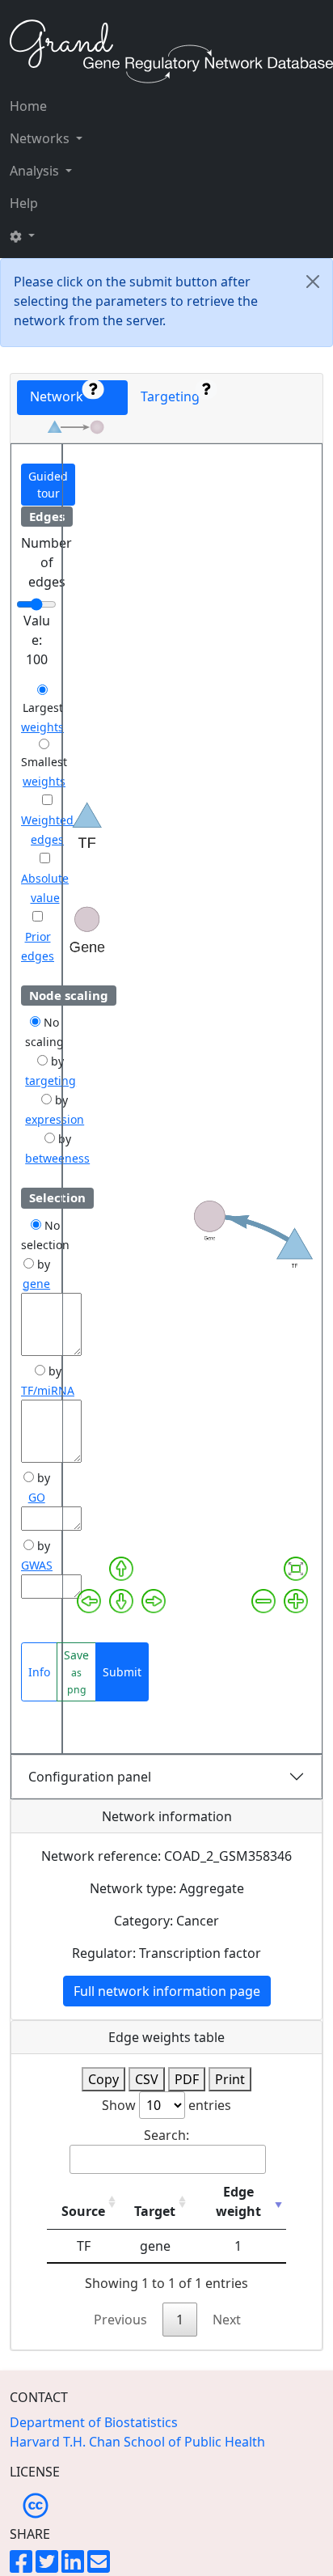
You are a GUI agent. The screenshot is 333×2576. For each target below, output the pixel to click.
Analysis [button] (36, 171)
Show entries (166, 2105)
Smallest (44, 762)
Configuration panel (90, 1777)
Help (24, 203)
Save (76, 1672)
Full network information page (167, 1991)
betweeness (57, 1158)
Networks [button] (41, 138)
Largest (43, 708)
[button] (46, 235)
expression (55, 1119)
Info (39, 1672)
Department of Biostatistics (94, 2422)
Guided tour (48, 485)
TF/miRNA (48, 1390)
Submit (122, 1672)
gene (36, 1284)
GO (37, 1497)
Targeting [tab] (173, 396)
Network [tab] (61, 396)
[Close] (313, 282)
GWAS (37, 1565)
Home (28, 106)
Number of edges (46, 562)
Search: (166, 2135)
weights (42, 727)
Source (83, 2211)
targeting (51, 1080)
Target (155, 2211)
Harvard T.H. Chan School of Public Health (137, 2442)
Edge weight (238, 2201)
